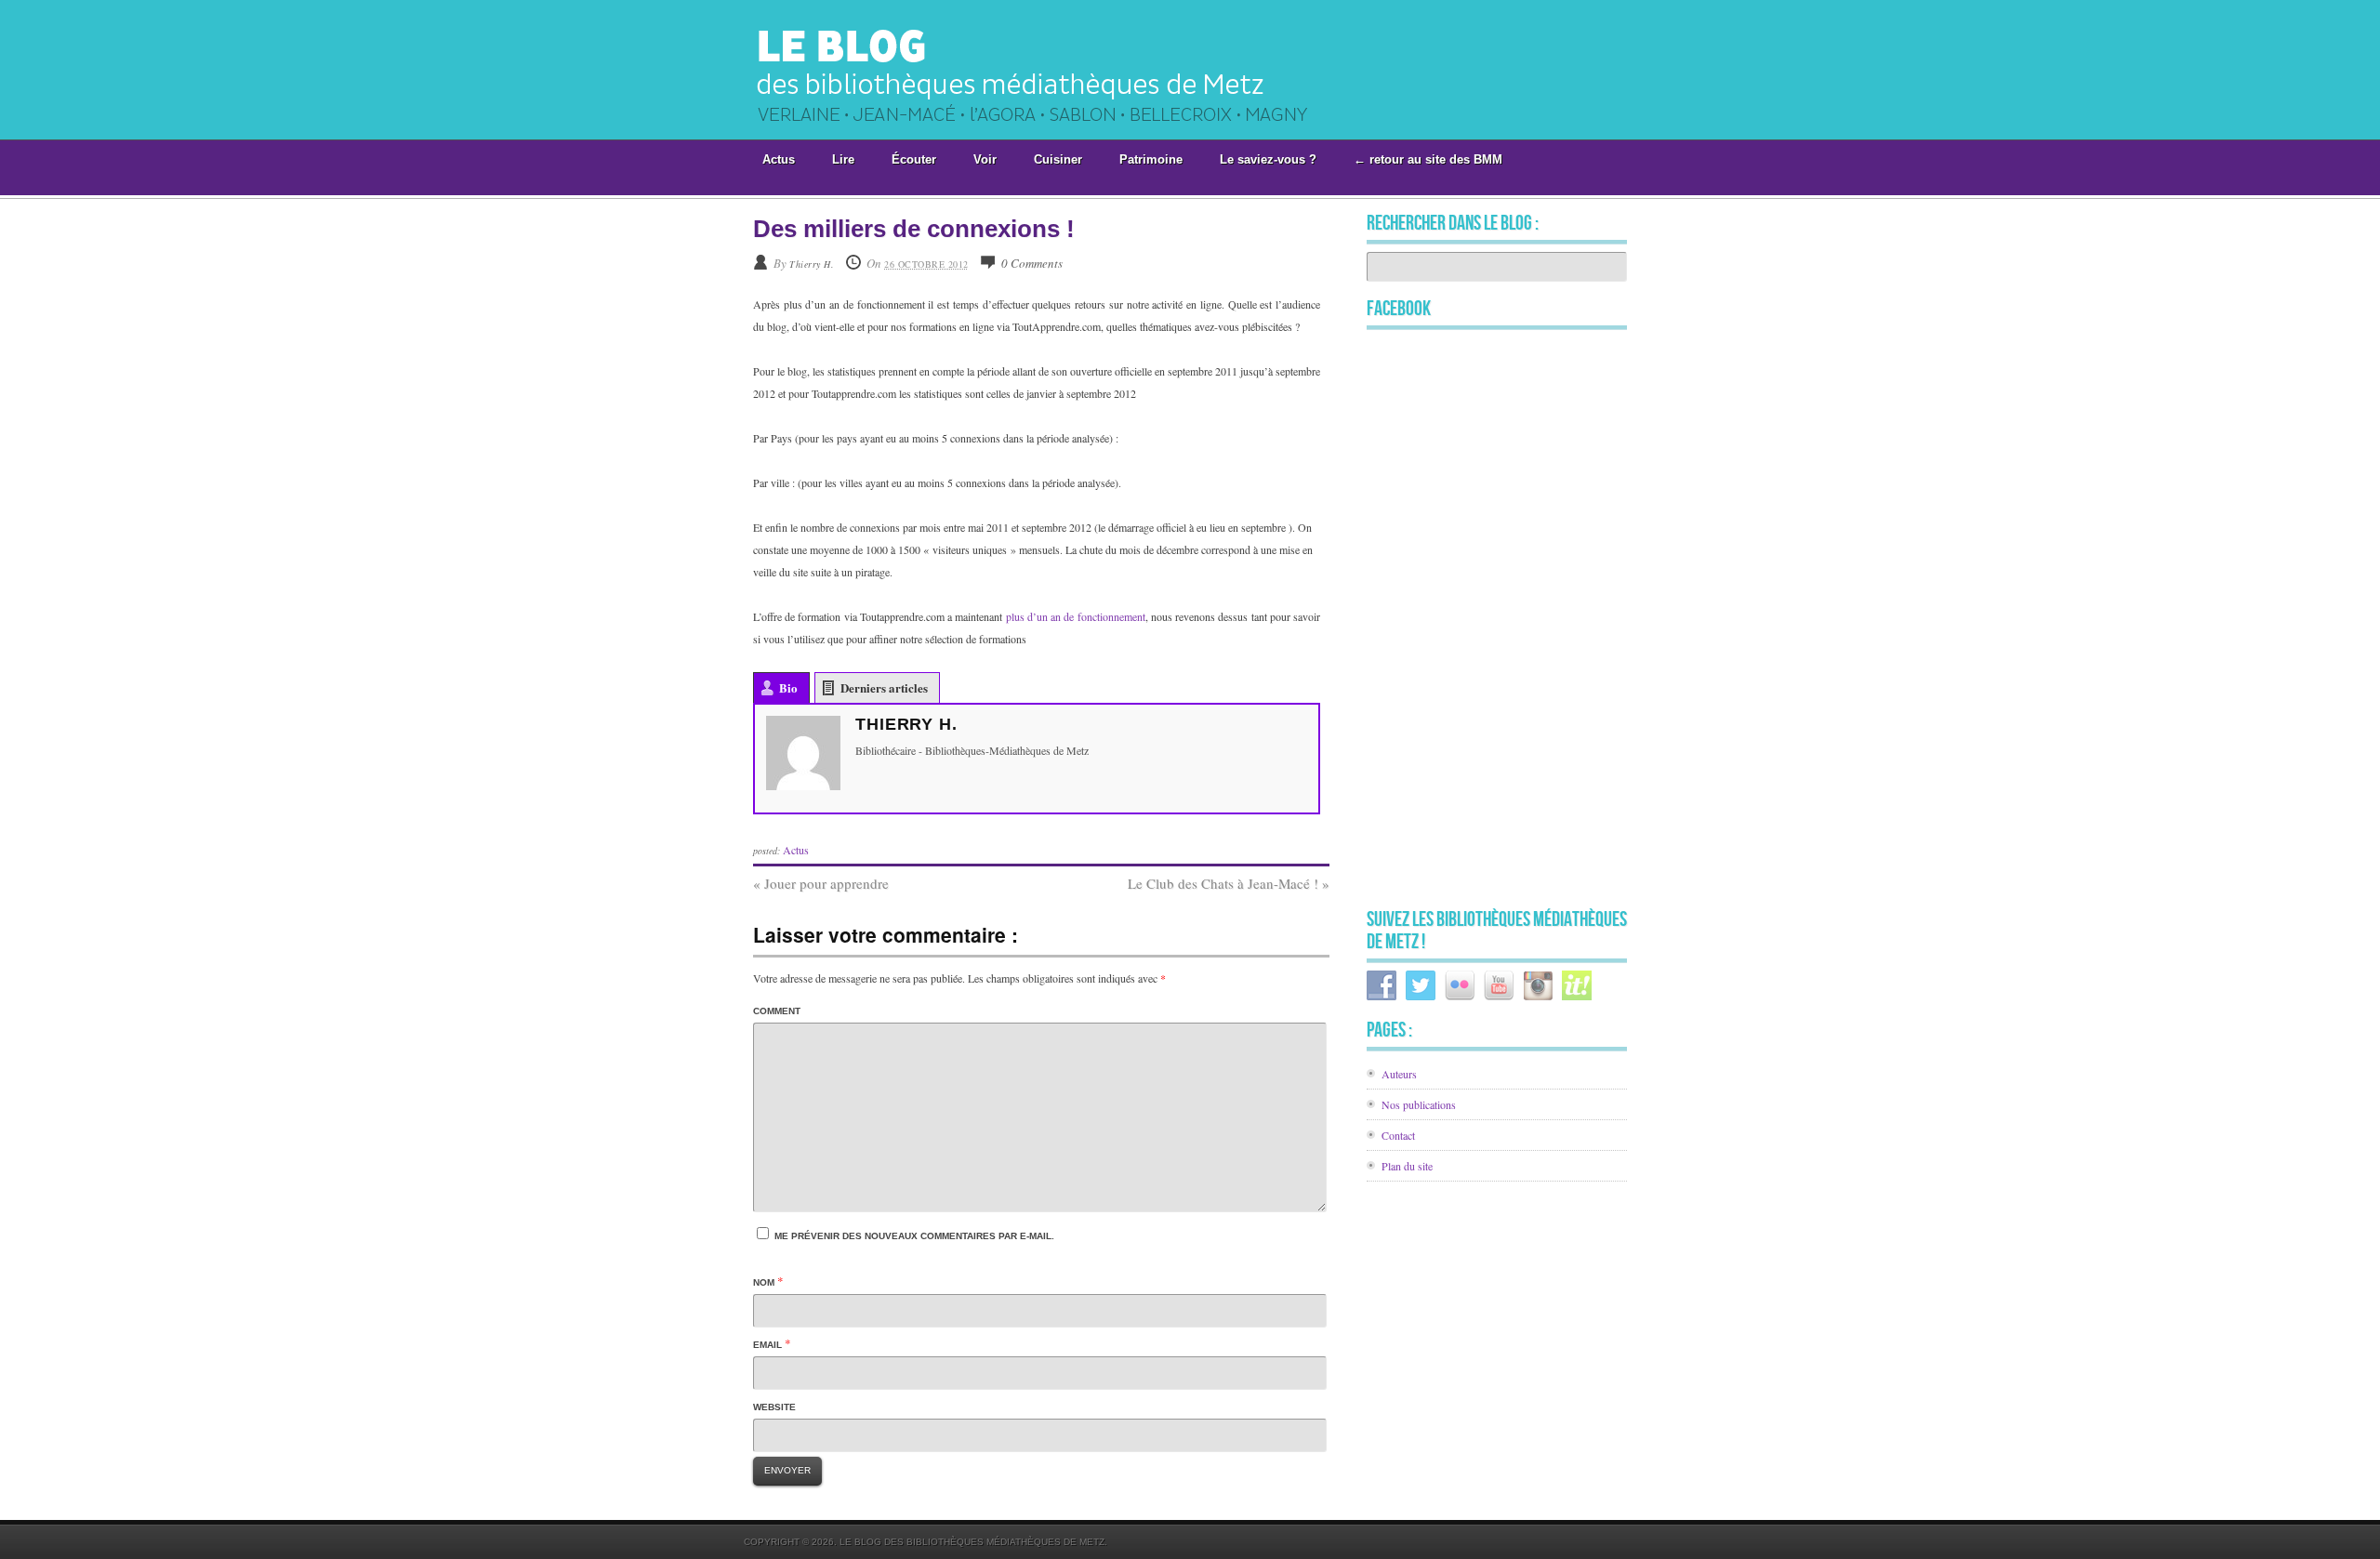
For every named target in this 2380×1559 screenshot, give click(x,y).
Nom (764, 1282)
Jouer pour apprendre (821, 883)
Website (774, 1407)
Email (767, 1345)
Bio (788, 687)
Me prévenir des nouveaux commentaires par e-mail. (914, 1236)
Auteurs (1399, 1074)
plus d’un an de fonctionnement (1076, 616)
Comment (777, 1011)
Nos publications (1419, 1104)
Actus (796, 850)
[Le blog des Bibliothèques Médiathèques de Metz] (1053, 133)
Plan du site (1407, 1166)
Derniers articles (884, 687)
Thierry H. (812, 264)
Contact (1398, 1135)
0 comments (1032, 263)
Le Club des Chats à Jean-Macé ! (1229, 883)
